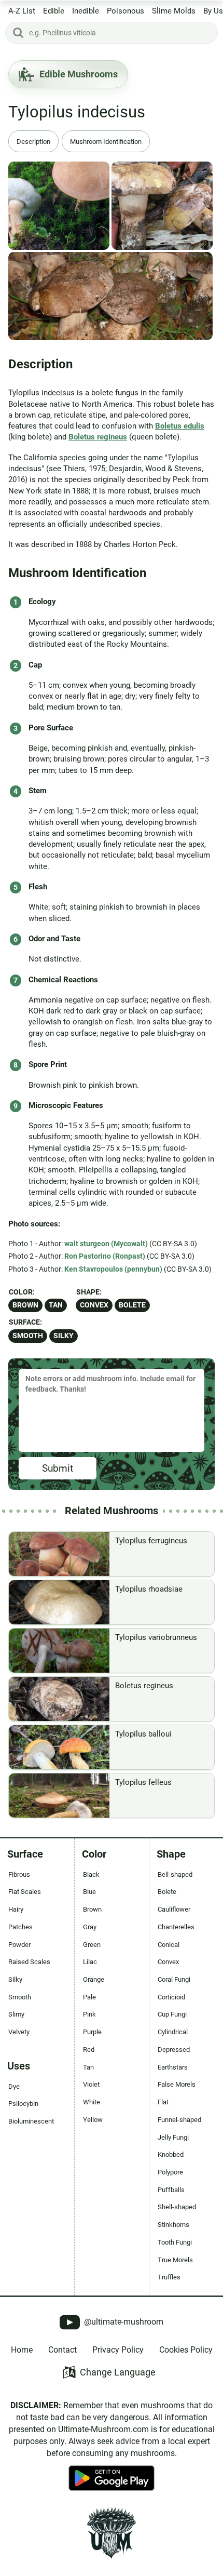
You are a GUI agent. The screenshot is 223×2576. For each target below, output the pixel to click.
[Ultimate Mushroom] (112, 2533)
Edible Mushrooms (79, 74)
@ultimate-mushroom (123, 2322)
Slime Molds (174, 11)
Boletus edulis (180, 426)
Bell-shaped (175, 1874)
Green (92, 1945)
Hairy (16, 1909)
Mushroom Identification (106, 142)
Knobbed (171, 2154)
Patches (20, 1927)
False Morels (177, 2084)
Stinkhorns (173, 2225)
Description (33, 142)
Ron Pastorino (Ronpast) (105, 1256)
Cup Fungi (172, 2014)
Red (89, 2050)
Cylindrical (173, 2032)
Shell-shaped (177, 2207)
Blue (89, 1892)
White (92, 2102)
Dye (14, 2086)
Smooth (28, 1336)
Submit (58, 1468)
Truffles (169, 2277)
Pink (89, 2014)
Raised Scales (29, 1962)
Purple (92, 2032)
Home (22, 2350)
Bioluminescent (31, 2121)
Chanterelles (176, 1927)
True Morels (175, 2260)
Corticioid (171, 1997)
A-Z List (22, 11)
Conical (169, 1945)
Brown (25, 1305)
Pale (89, 1997)
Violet (91, 2084)
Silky (64, 1336)
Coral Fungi (174, 1979)
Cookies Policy (186, 2350)
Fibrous (19, 1874)
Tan (56, 1305)
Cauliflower (174, 1909)
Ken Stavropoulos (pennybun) (113, 1269)
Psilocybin (23, 2104)
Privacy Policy (118, 2350)
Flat (163, 2102)
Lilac (90, 1962)
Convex (94, 1305)
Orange (94, 1979)
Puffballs (171, 2190)
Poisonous (126, 11)
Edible (54, 11)
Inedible (86, 11)
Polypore (170, 2172)
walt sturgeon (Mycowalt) (106, 1244)
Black (91, 1874)
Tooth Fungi (175, 2242)
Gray (90, 1927)
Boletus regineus (98, 437)
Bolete (132, 1305)
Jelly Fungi (173, 2137)
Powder (19, 1945)
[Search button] (18, 33)
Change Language (118, 2372)
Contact (62, 2350)
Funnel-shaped (179, 2120)
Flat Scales (25, 1892)
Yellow (93, 2120)
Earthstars (173, 2067)
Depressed (174, 2050)
